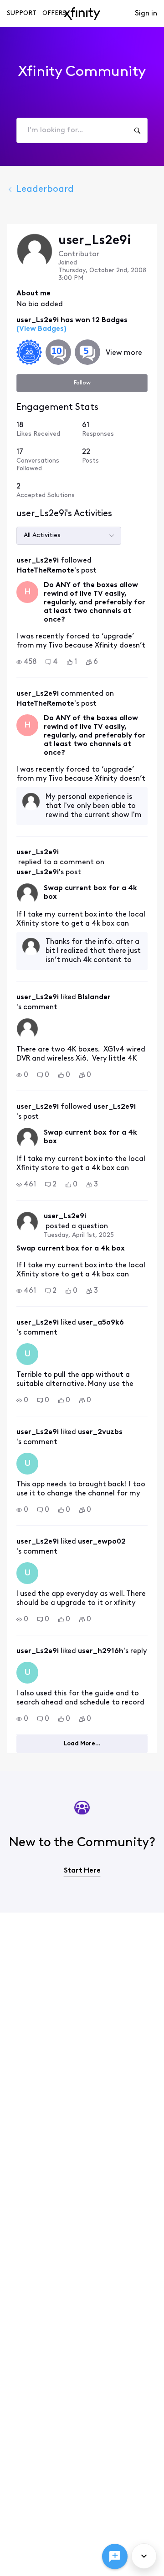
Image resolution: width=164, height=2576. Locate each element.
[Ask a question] (115, 2556)
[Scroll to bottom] (144, 2556)
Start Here (82, 1871)
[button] (26, 662)
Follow (82, 383)
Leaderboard (45, 189)
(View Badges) (41, 329)
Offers (54, 13)
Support (22, 13)
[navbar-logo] (82, 14)
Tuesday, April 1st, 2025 (79, 1235)
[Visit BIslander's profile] (27, 1029)
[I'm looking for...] (137, 130)
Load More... (82, 1744)
